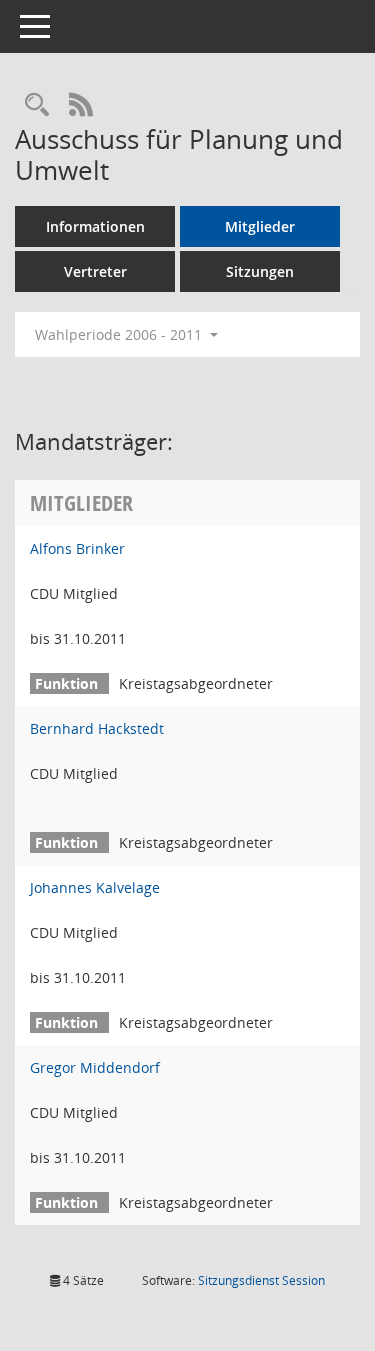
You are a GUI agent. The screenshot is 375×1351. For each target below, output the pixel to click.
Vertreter (95, 271)
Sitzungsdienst (261, 1280)
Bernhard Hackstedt (97, 728)
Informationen (95, 226)
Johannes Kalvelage (95, 887)
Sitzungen (260, 271)
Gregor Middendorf (95, 1067)
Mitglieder (260, 226)
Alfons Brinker (77, 548)
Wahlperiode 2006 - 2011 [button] (120, 334)
